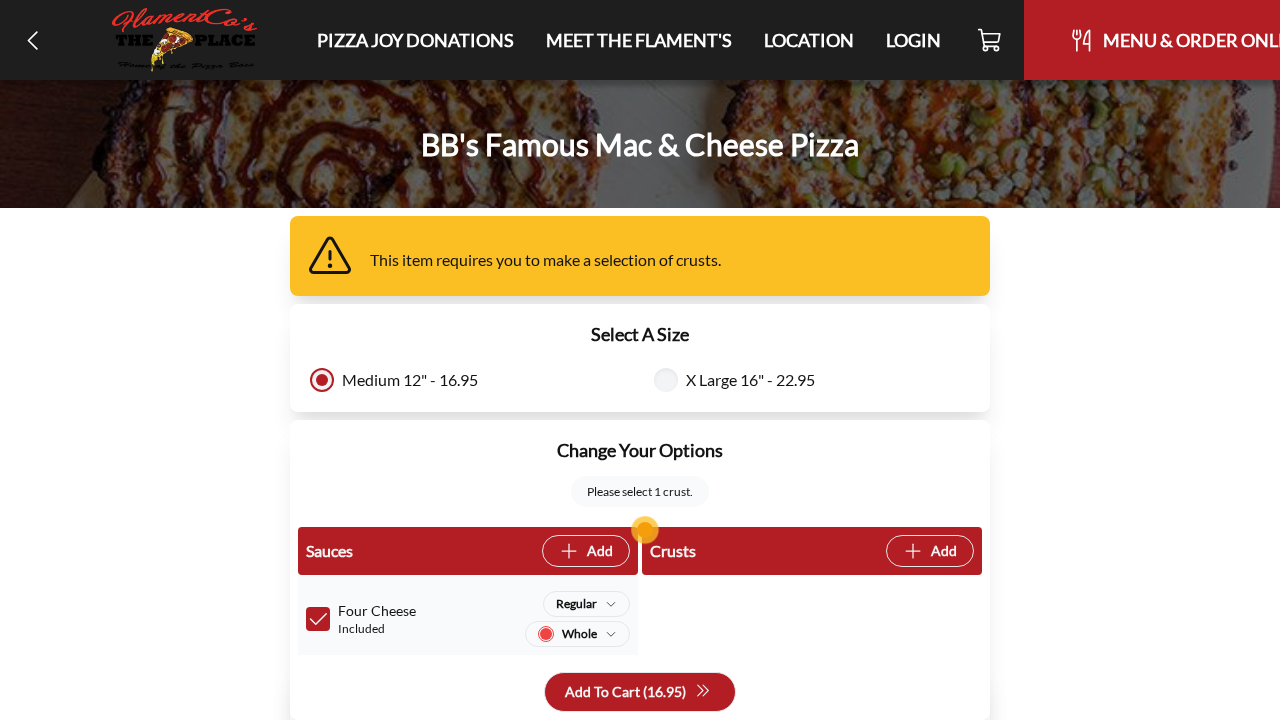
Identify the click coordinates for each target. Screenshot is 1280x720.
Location (809, 40)
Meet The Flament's (639, 40)
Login (913, 40)
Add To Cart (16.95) (625, 691)
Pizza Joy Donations (415, 40)
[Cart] (990, 40)
